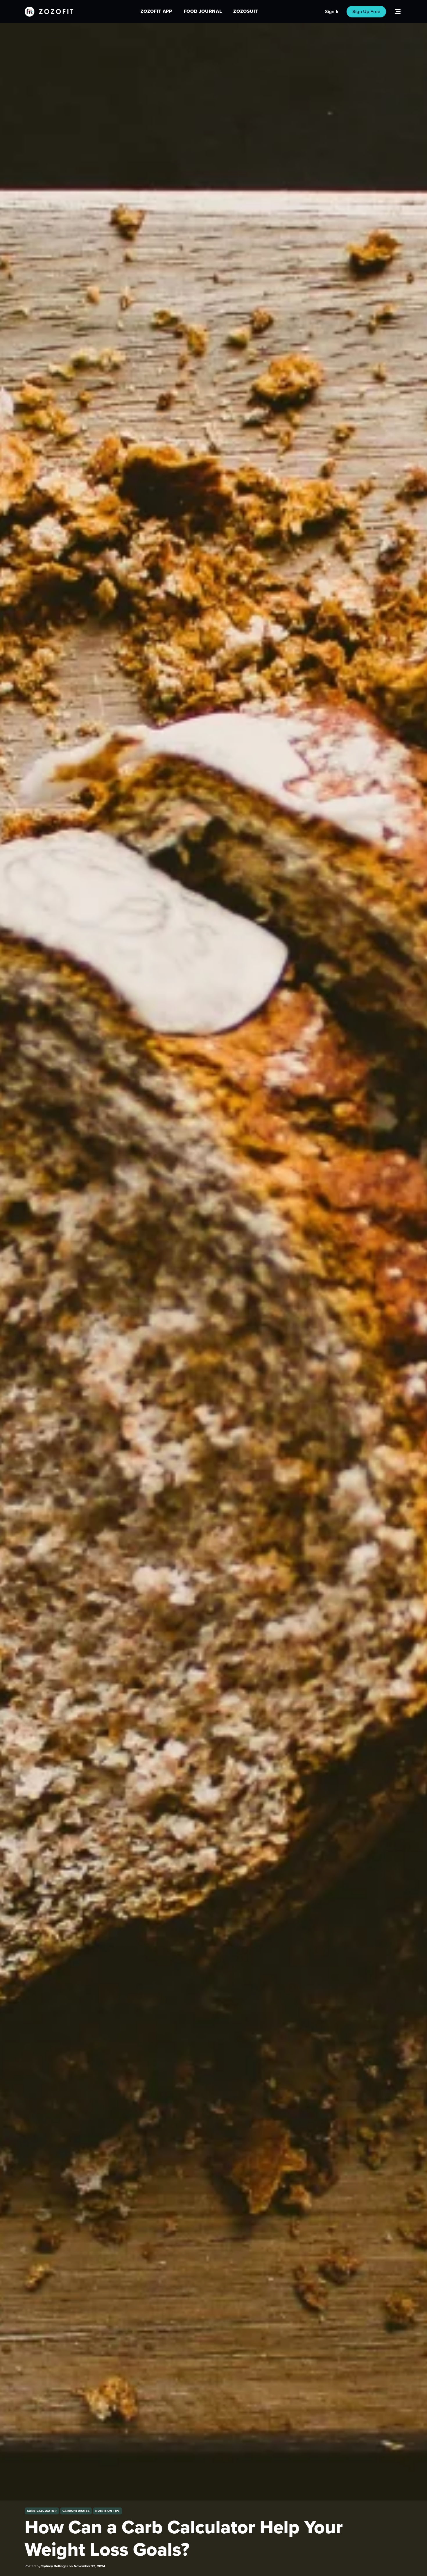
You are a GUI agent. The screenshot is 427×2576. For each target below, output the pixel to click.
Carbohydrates (76, 2511)
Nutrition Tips (107, 2511)
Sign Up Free (366, 12)
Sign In (332, 12)
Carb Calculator (42, 2511)
